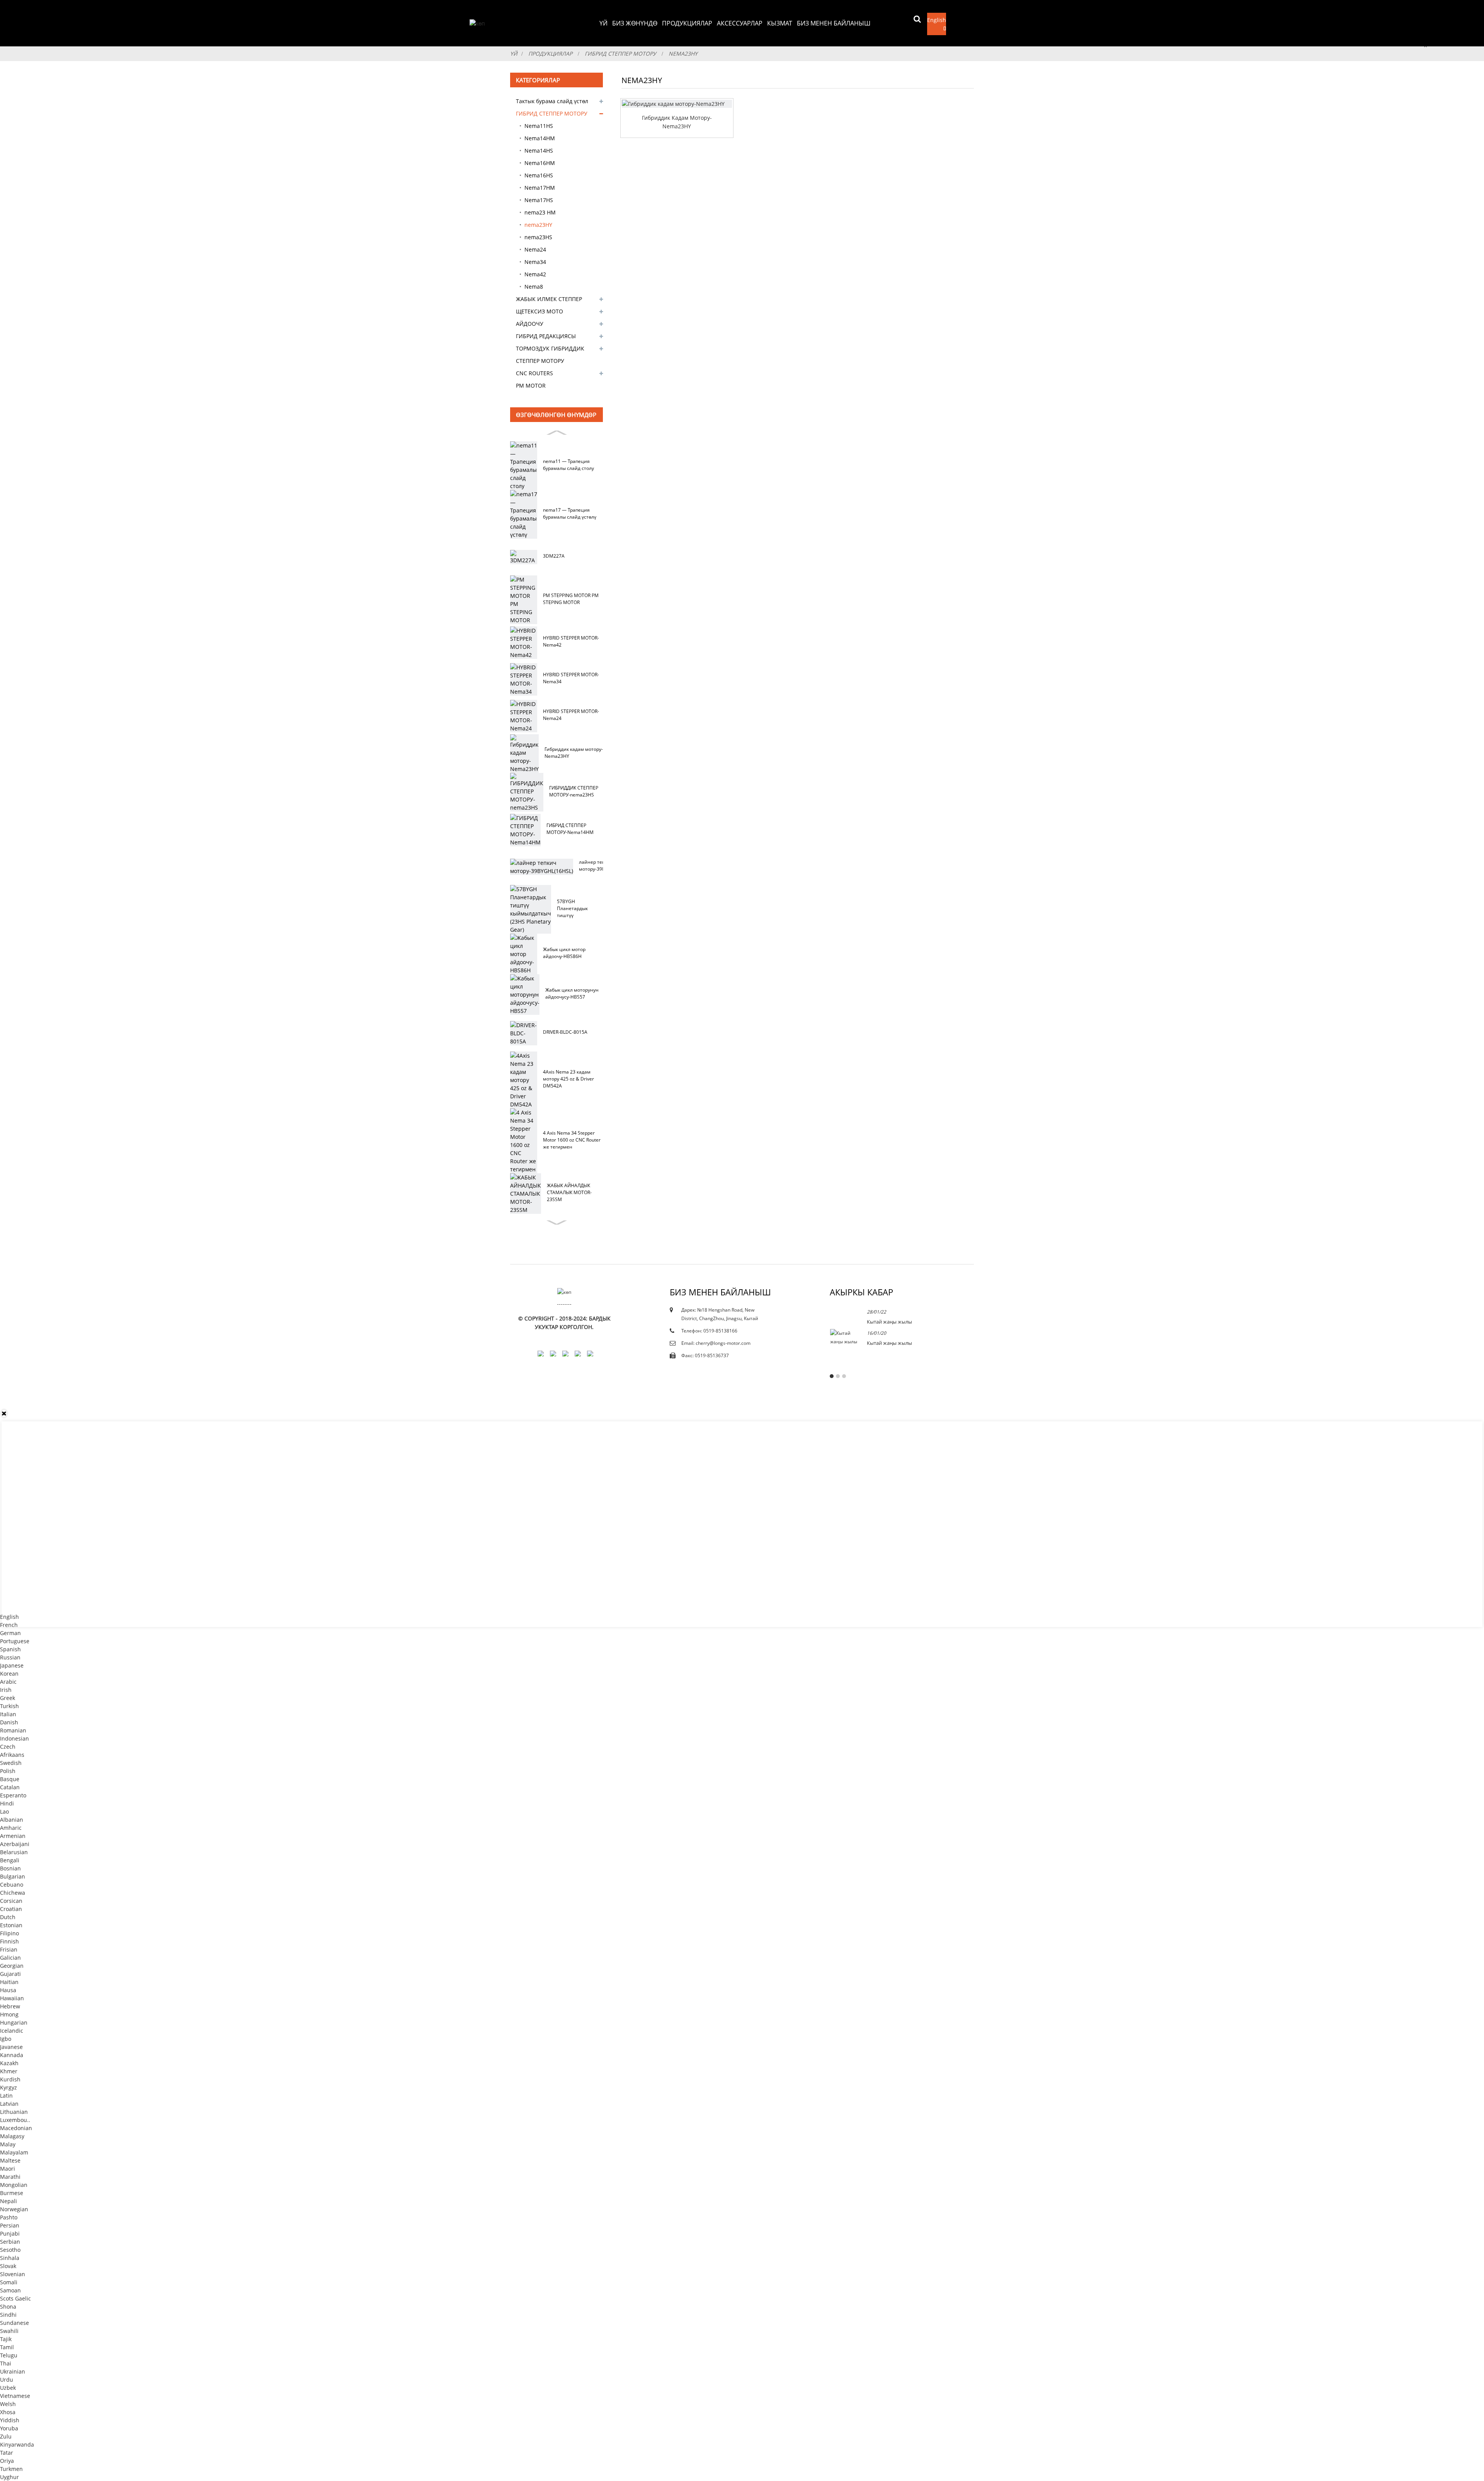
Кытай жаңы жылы (889, 1322)
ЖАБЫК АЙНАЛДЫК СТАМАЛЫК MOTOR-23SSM (569, 1192)
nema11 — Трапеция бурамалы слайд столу (568, 465)
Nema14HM (540, 138)
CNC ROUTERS (534, 373)
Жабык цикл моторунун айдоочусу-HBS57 (572, 993)
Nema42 (535, 274)
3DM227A (554, 556)
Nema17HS (539, 200)
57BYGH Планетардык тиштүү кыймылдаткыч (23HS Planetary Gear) (574, 909)
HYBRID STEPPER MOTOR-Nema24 (571, 715)
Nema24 (535, 249)
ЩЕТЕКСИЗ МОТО (539, 311)
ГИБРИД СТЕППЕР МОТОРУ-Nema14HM (570, 829)
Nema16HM (540, 163)
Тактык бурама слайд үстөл (552, 101)
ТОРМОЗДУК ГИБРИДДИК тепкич (550, 350)
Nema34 (535, 262)
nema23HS (538, 237)
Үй (603, 23)
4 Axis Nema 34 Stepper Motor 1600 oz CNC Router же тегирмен (572, 1140)
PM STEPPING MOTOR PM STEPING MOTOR (571, 599)
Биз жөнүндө (635, 23)
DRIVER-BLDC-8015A (565, 1032)
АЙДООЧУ (530, 324)
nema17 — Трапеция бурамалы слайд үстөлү (570, 513)
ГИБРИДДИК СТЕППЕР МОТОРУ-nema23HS (574, 791)
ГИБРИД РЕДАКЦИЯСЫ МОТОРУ (546, 337)
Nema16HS (539, 175)
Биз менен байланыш (834, 23)
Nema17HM (540, 188)
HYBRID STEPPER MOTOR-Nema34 (571, 678)
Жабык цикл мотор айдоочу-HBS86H (564, 953)
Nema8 (534, 287)
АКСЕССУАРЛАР (740, 23)
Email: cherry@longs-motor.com (716, 1343)
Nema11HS (539, 126)
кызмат (780, 23)
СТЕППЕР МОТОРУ (540, 361)
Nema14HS (539, 151)
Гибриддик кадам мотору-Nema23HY (574, 753)
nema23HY (683, 54)
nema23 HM (540, 212)
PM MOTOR (531, 385)
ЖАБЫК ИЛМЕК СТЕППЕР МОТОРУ (549, 300)
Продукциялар (687, 23)
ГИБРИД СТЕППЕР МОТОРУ (620, 54)
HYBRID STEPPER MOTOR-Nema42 (571, 641)
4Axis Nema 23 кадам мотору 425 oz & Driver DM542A (568, 1079)
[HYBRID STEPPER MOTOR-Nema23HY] (677, 104)
